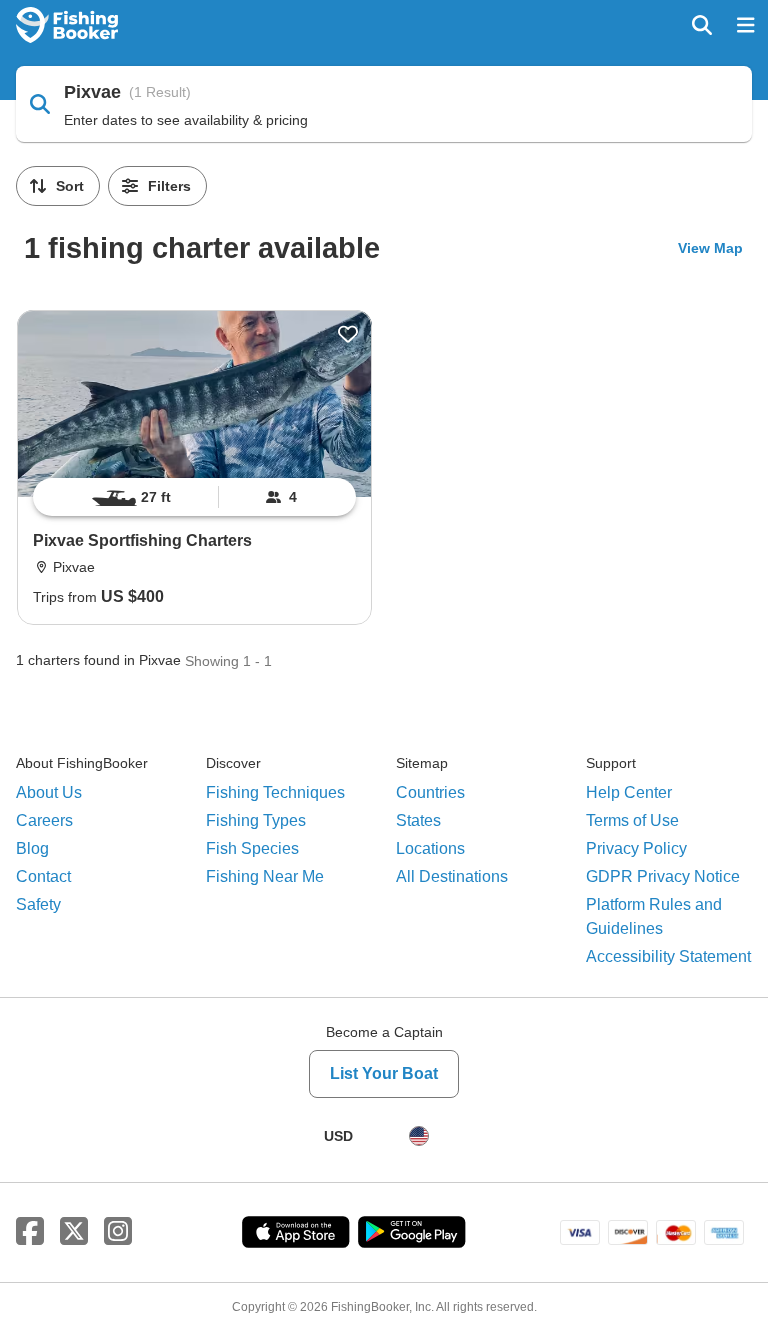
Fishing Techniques (275, 792)
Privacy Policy (636, 848)
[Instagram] (118, 1232)
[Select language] (419, 1136)
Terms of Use (632, 820)
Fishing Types (256, 820)
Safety (38, 904)
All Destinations (452, 876)
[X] (74, 1232)
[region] (194, 497)
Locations (430, 848)
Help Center (629, 792)
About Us (49, 792)
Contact (43, 876)
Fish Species (252, 848)
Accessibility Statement (668, 956)
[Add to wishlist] (348, 334)
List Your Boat (384, 1073)
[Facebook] (30, 1232)
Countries (430, 792)
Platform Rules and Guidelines (654, 916)
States (418, 820)
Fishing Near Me (265, 876)
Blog (32, 848)
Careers (44, 820)
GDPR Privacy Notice (663, 876)
